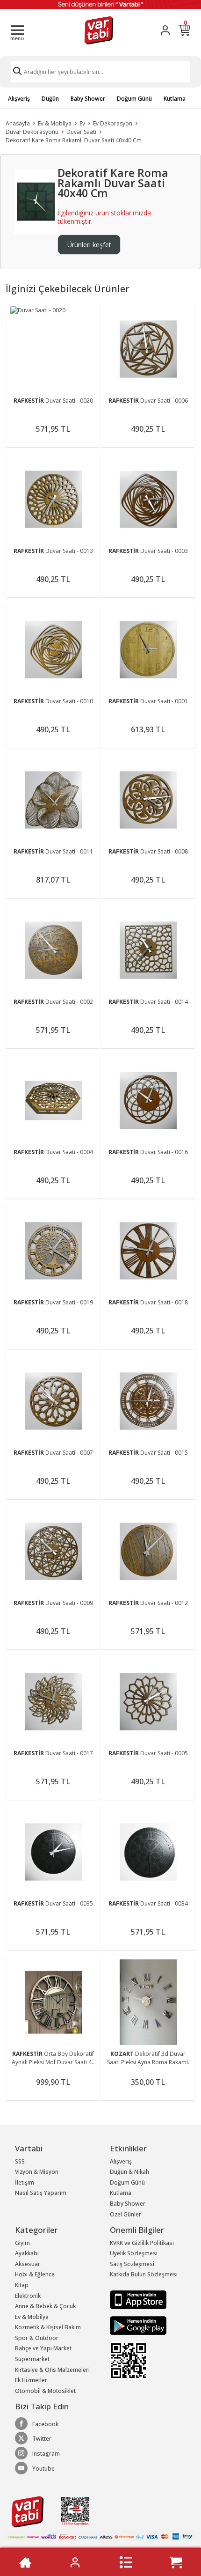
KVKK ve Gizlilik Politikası (142, 2243)
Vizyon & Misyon (37, 2172)
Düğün (50, 99)
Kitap (22, 2285)
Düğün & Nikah (129, 2172)
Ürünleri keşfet (89, 245)
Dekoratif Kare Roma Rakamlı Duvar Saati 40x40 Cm (74, 140)
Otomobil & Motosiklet (45, 2391)
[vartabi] (99, 30)
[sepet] (176, 2562)
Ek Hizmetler (31, 2380)
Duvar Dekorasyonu (32, 132)
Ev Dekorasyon (113, 123)
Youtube (43, 2469)
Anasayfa (18, 123)
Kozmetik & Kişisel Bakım (48, 2327)
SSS (20, 2161)
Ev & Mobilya (55, 123)
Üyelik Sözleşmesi (134, 2253)
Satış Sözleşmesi (132, 2264)
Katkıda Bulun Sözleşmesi (144, 2274)
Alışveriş (19, 99)
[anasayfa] (25, 2562)
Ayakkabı (27, 2253)
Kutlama (175, 99)
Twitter (42, 2439)
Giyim (22, 2243)
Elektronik (28, 2296)
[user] (165, 30)
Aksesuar (28, 2264)
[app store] (138, 2299)
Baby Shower (88, 99)
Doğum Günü (134, 99)
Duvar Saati (81, 132)
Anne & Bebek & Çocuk (45, 2306)
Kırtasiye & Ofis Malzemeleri (52, 2370)
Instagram (46, 2454)
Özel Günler (126, 2214)
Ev (82, 123)
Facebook (45, 2424)
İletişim (25, 2182)
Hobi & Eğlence (35, 2274)
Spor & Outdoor (37, 2338)
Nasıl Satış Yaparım (41, 2193)
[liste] (126, 2562)
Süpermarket (32, 2359)
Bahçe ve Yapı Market (43, 2348)
